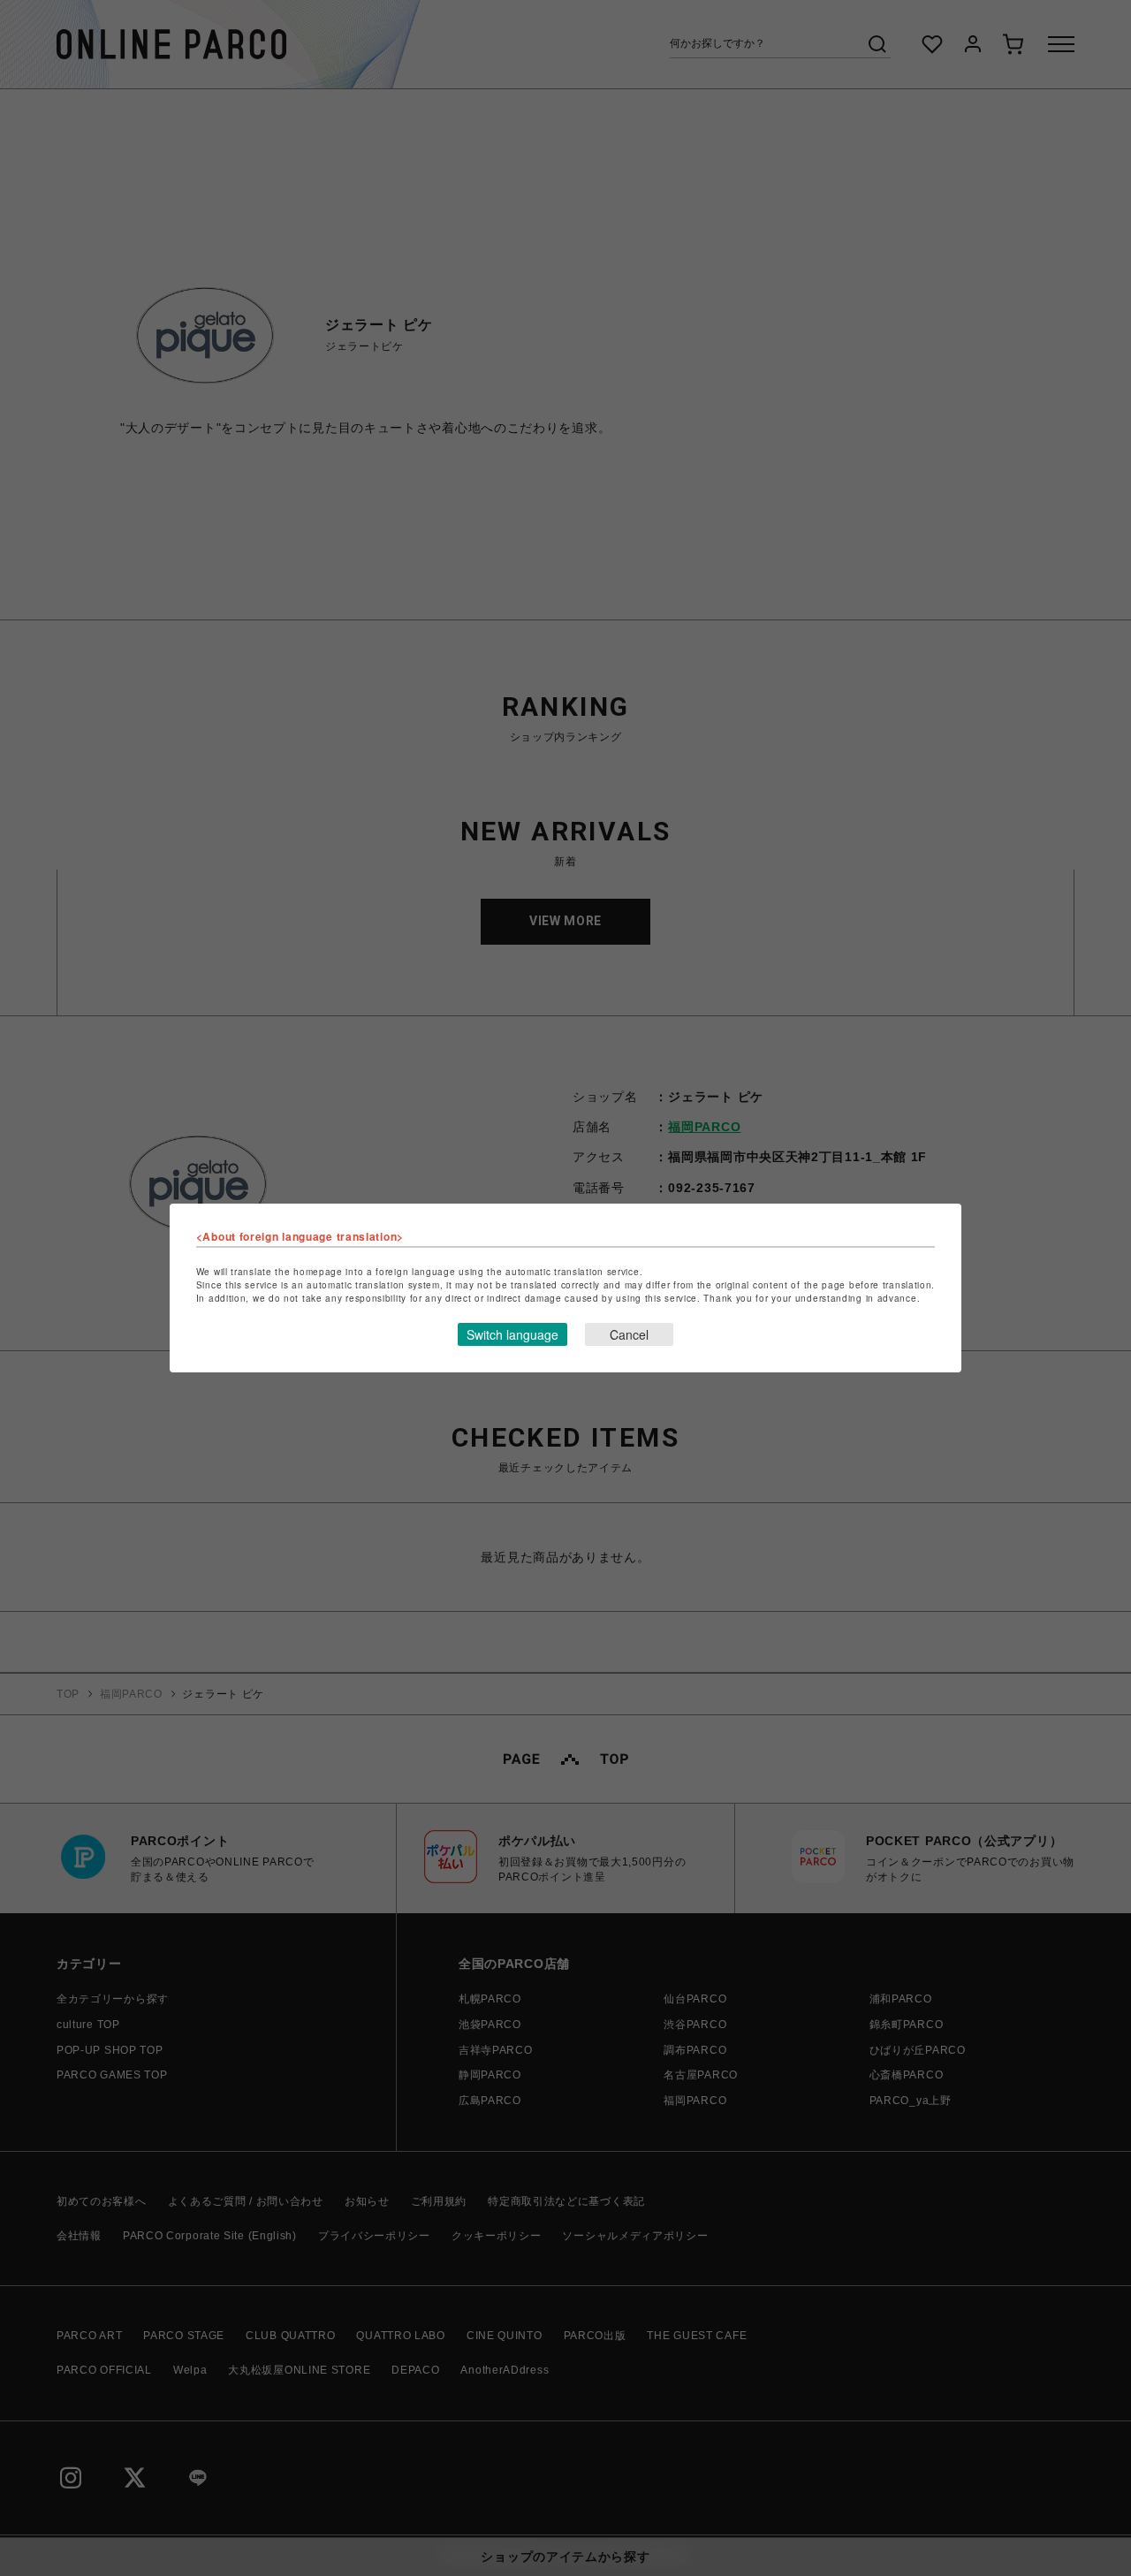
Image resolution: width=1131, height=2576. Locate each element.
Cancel (629, 1334)
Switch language (512, 1334)
